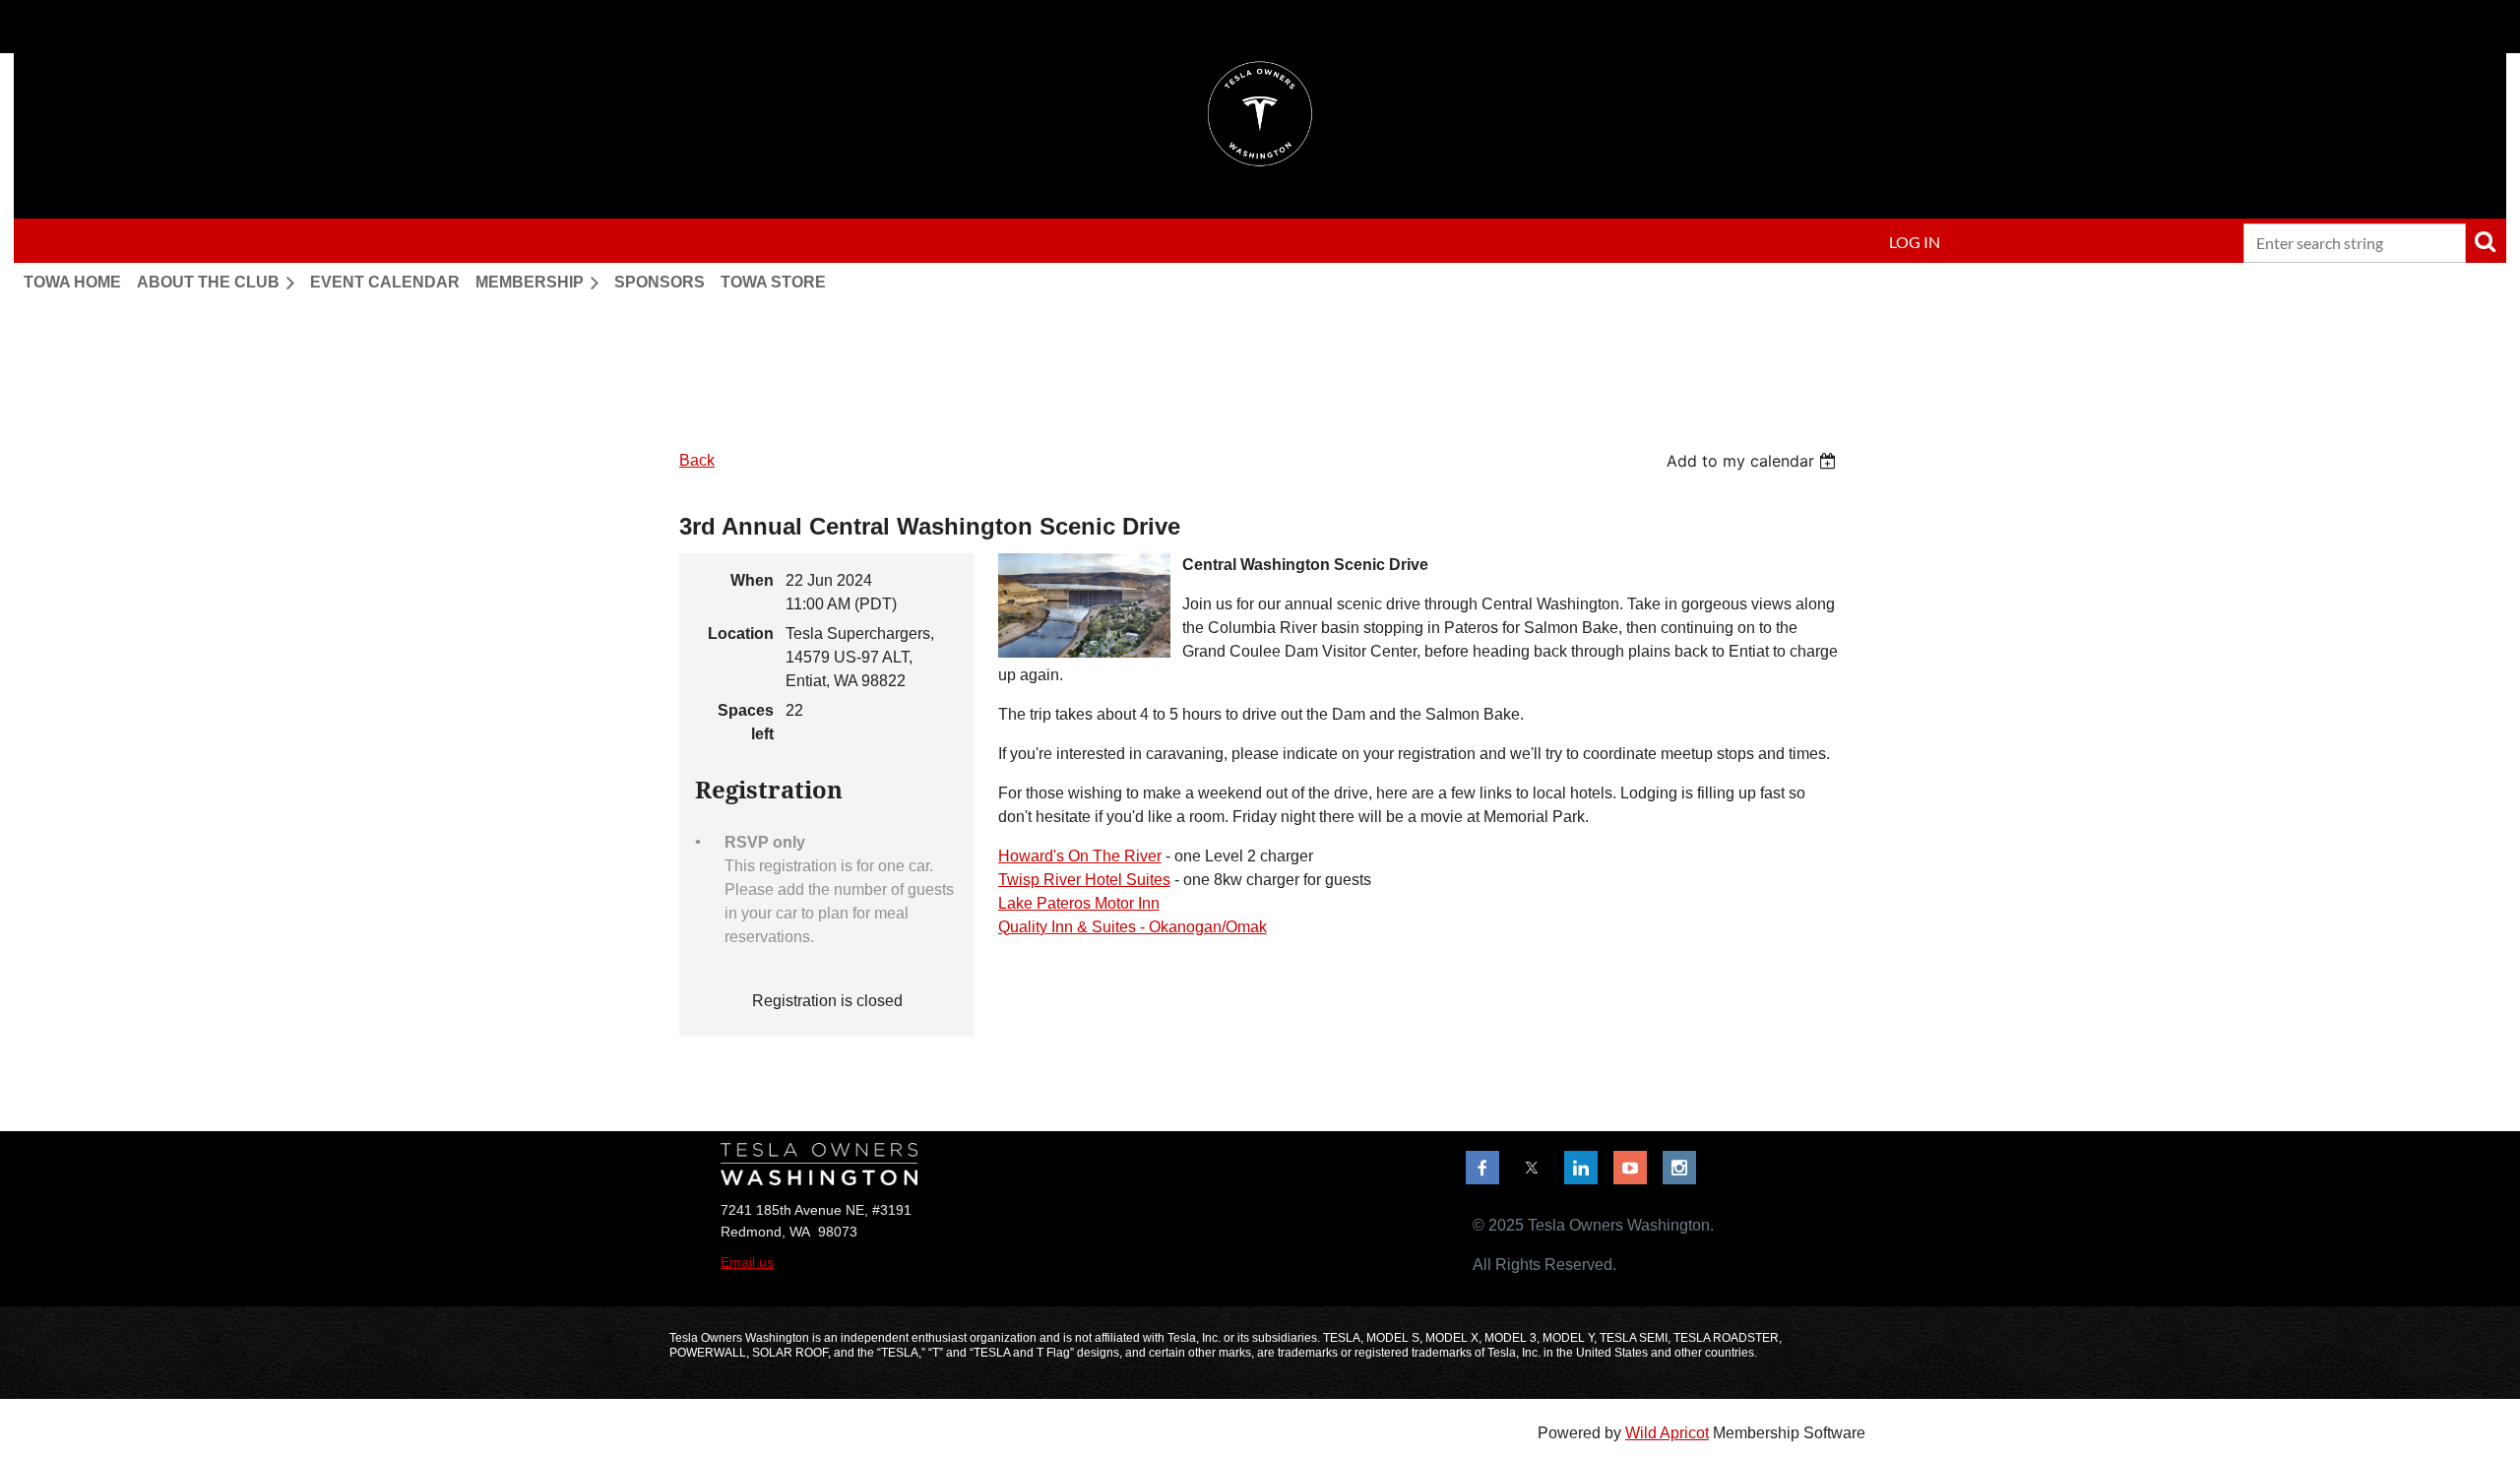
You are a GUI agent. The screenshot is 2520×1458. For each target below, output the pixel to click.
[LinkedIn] (1581, 1168)
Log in (1915, 242)
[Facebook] (1482, 1168)
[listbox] (1754, 461)
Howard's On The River (1080, 856)
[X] (1532, 1168)
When (752, 580)
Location (741, 634)
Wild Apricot (1667, 1433)
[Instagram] (1679, 1168)
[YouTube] (1630, 1168)
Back (697, 460)
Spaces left (746, 722)
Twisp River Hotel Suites (1084, 880)
